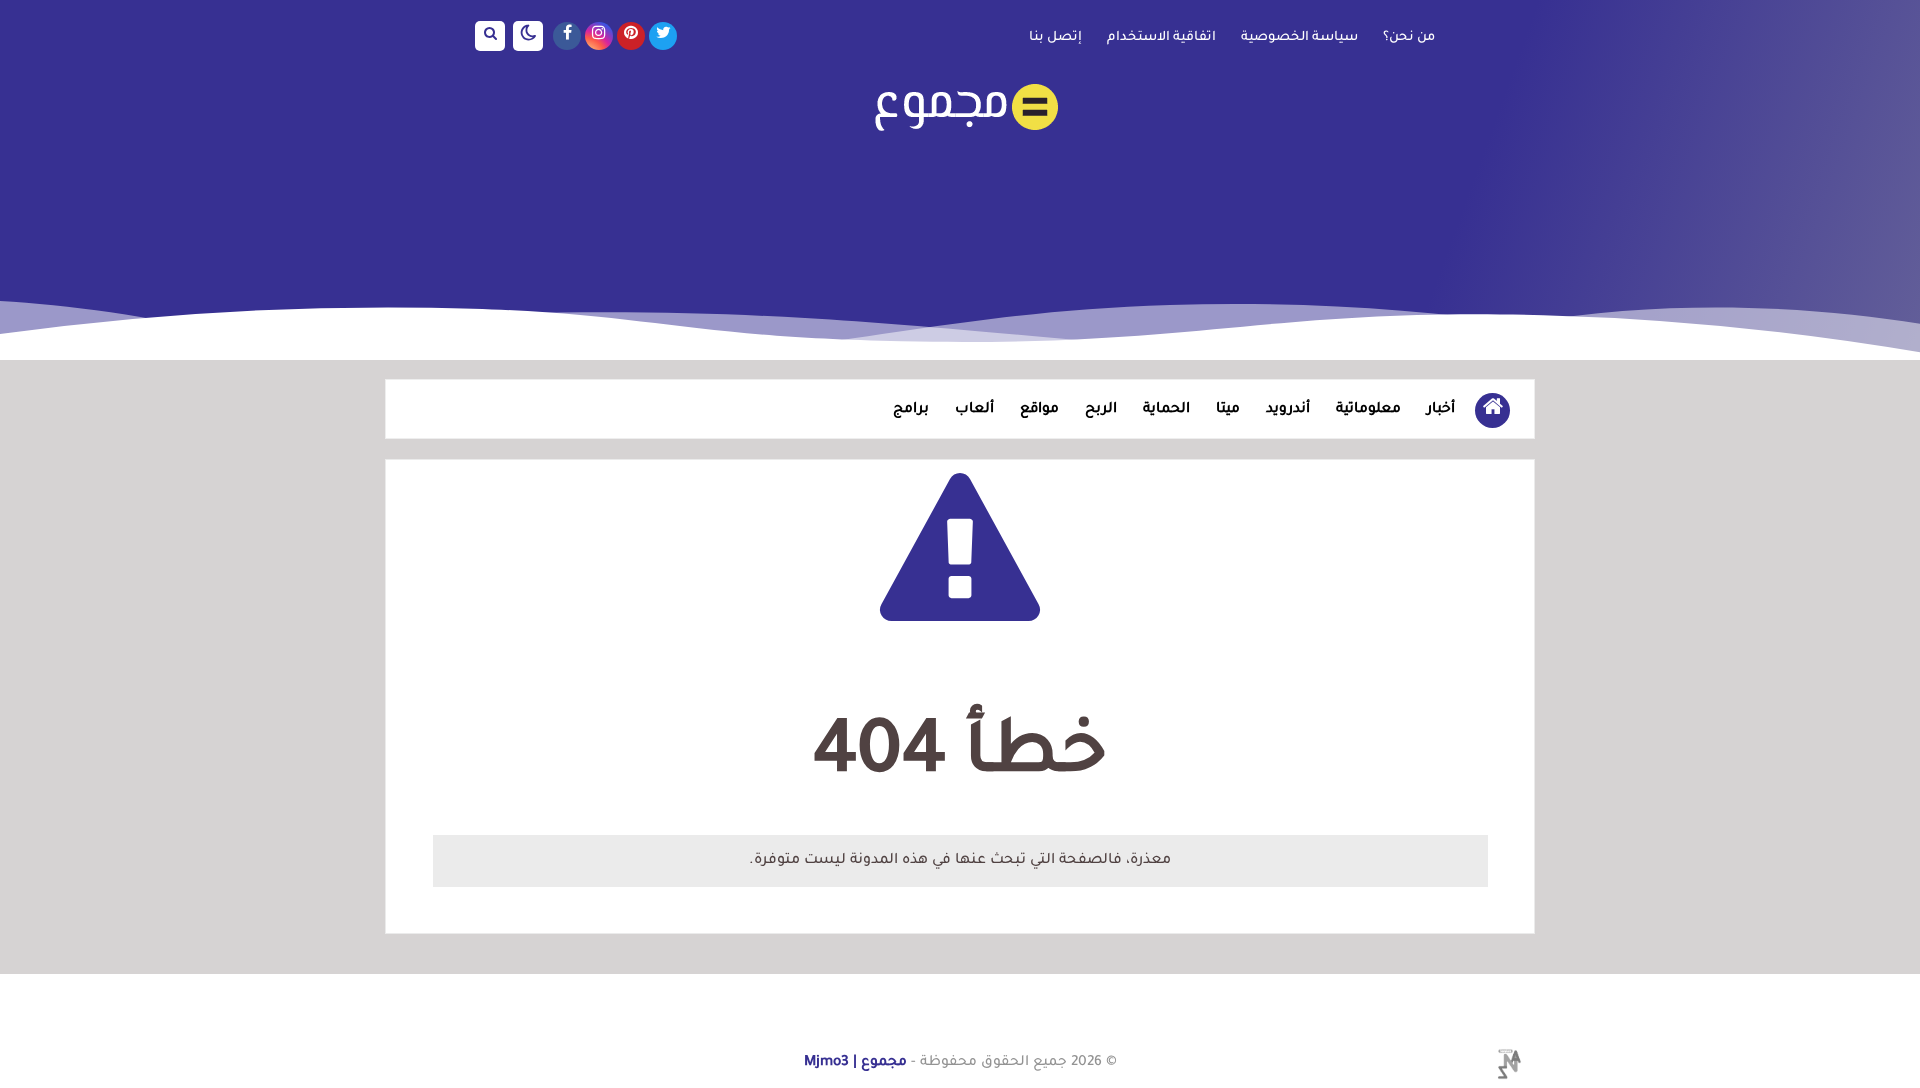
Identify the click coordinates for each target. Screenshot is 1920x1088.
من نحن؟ (1409, 38)
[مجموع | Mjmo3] (960, 107)
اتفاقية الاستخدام (1161, 38)
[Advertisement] (960, 204)
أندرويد (1288, 410)
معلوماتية (1368, 410)
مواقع (1039, 410)
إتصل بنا (1055, 38)
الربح (1101, 410)
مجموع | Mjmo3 (855, 1063)
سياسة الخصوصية (1299, 38)
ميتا (1228, 410)
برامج (911, 410)
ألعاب (974, 410)
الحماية (1166, 410)
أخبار (1441, 410)
